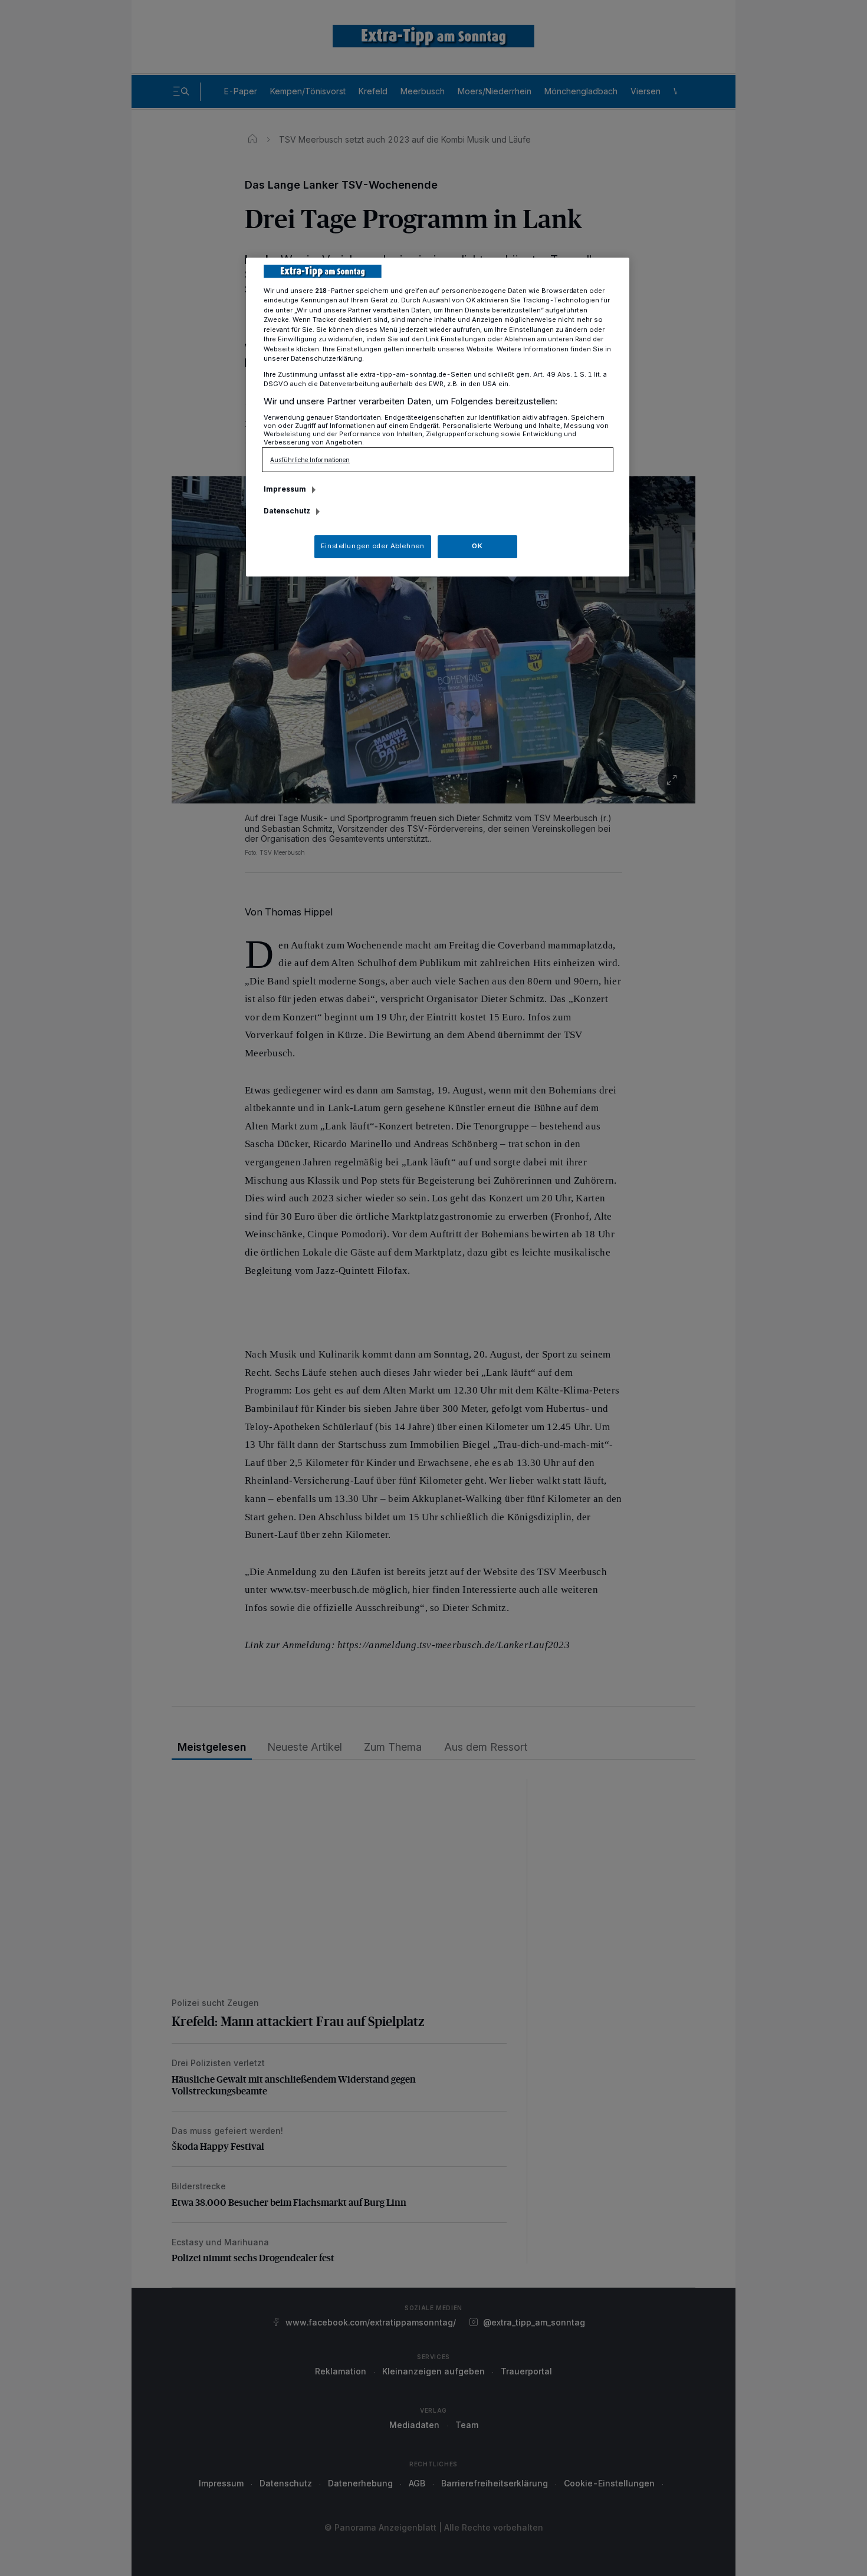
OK (477, 546)
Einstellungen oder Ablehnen (372, 546)
